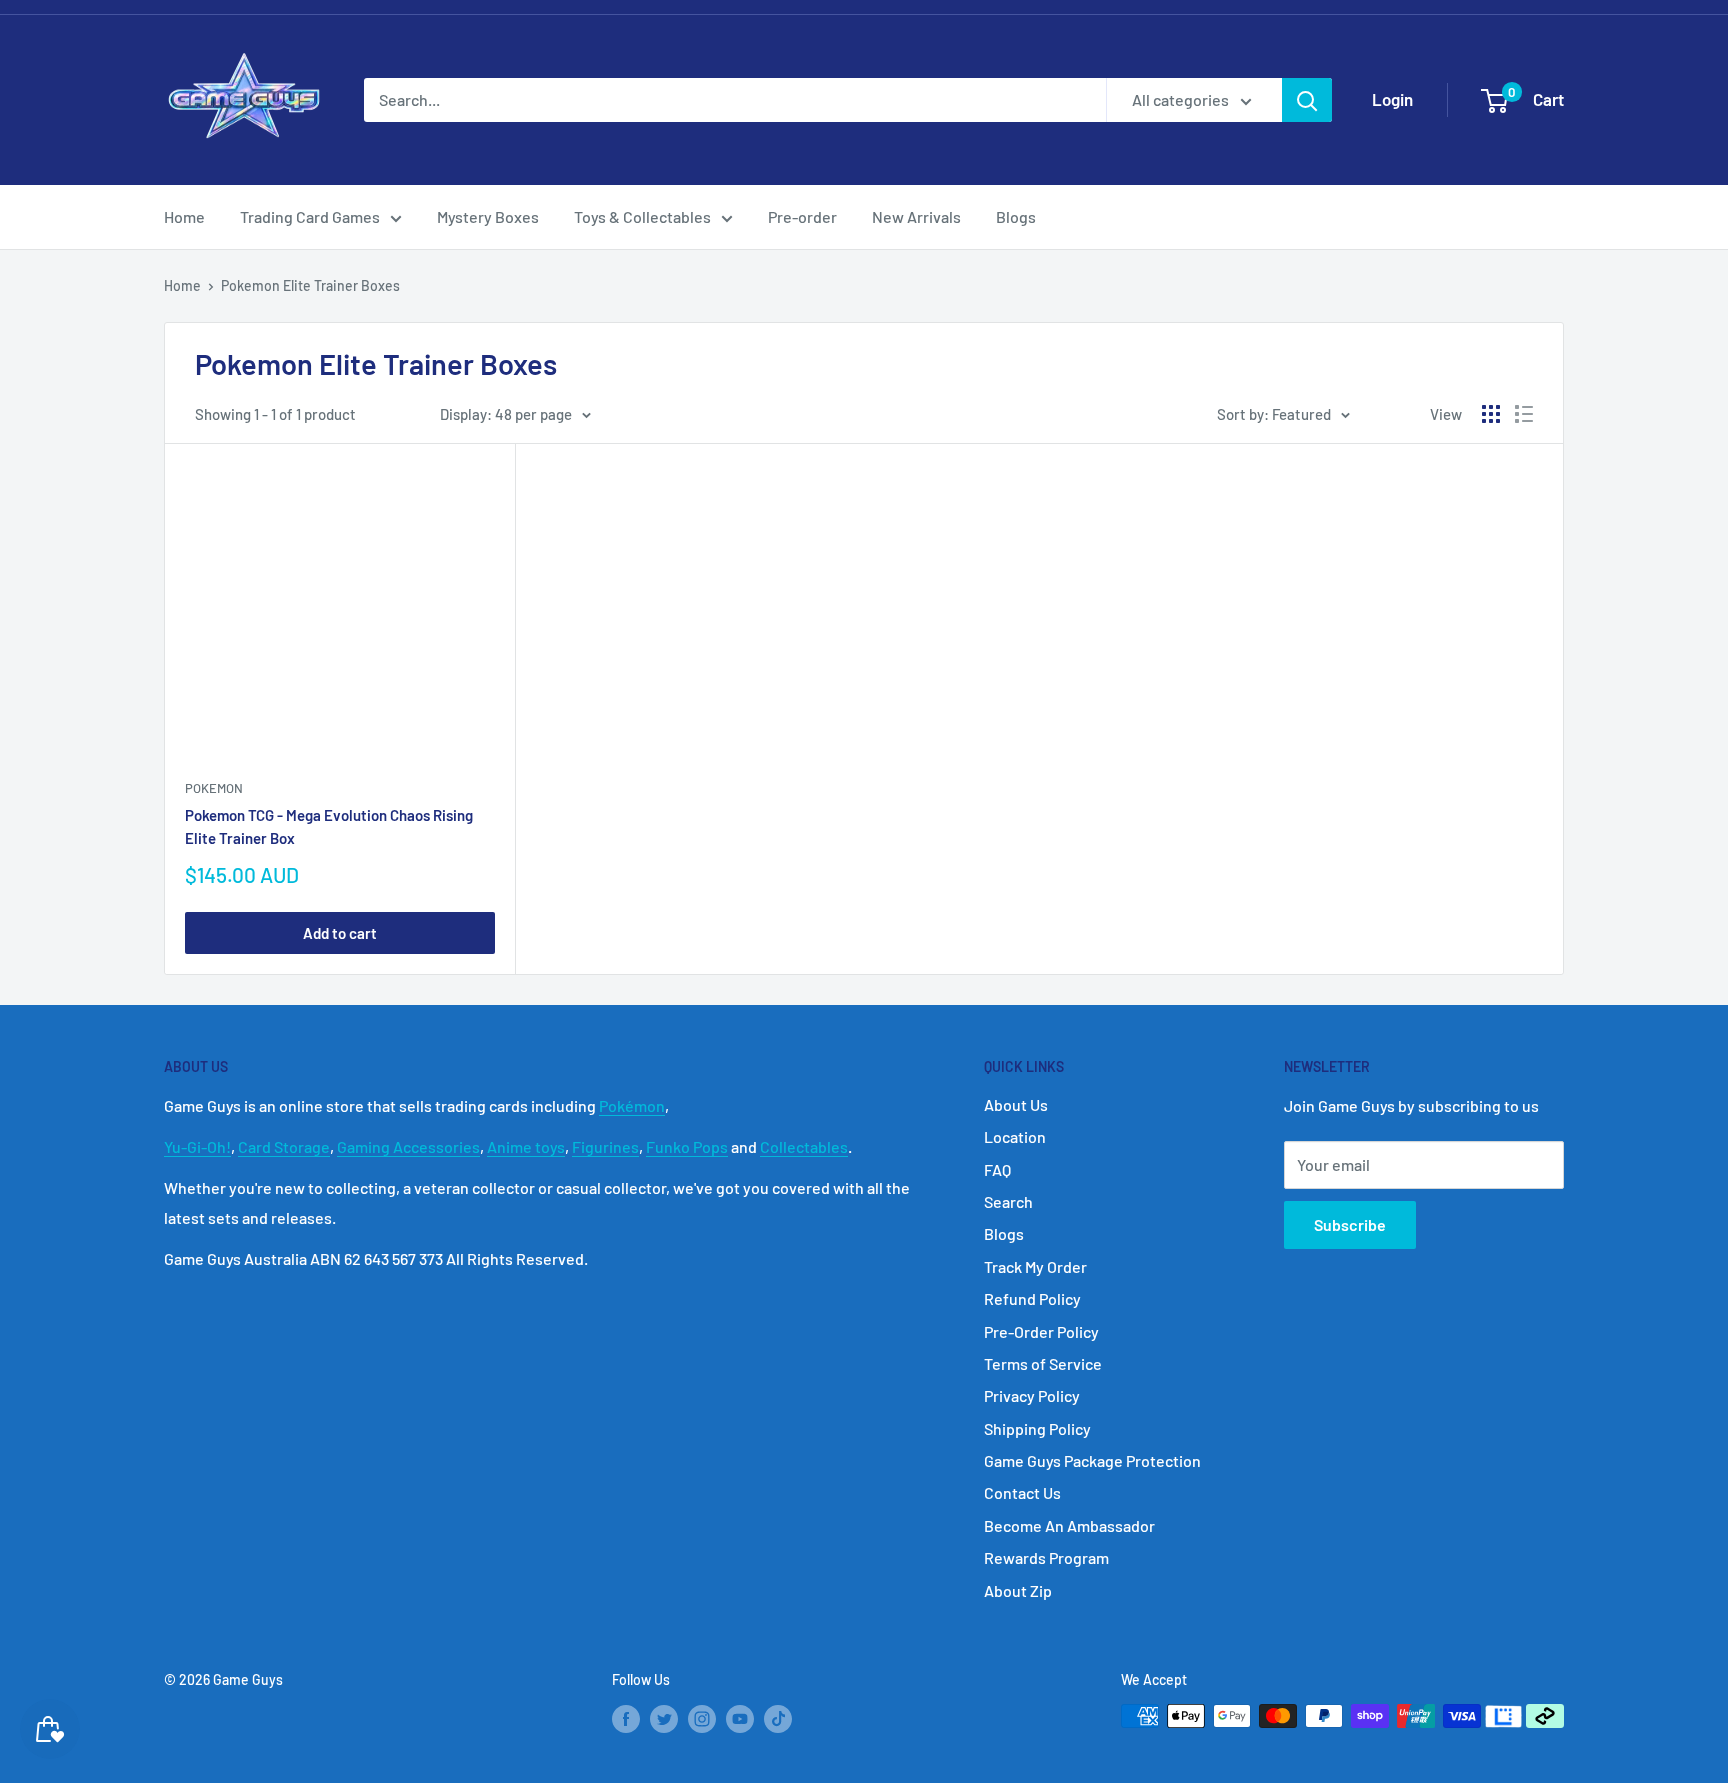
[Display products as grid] (1491, 414)
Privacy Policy (1032, 1395)
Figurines (605, 1146)
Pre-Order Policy (1041, 1331)
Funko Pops (687, 1146)
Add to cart (340, 933)
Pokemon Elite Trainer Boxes (310, 285)
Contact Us (1022, 1492)
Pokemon (214, 788)
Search (1008, 1201)
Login (1392, 99)
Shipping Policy (1037, 1428)
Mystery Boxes (488, 216)
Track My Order (1035, 1266)
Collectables (804, 1146)
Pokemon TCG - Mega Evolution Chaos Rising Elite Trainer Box (329, 826)
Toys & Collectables (642, 216)
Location (1015, 1136)
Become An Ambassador (1069, 1525)
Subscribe (1350, 1224)
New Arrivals (916, 216)
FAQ (997, 1169)
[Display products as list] (1524, 414)
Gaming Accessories (408, 1146)
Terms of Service (1043, 1363)
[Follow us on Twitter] (664, 1718)
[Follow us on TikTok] (778, 1718)
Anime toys (526, 1146)
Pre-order (802, 216)
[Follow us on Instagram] (702, 1718)
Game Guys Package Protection (1092, 1460)
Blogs (1016, 216)
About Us (1016, 1104)
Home (184, 216)
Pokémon (632, 1105)
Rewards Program (1046, 1557)
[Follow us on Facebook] (626, 1718)
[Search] (1307, 100)
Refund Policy (1032, 1298)
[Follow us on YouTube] (740, 1718)
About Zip (1018, 1590)
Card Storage (284, 1146)
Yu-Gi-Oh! (197, 1146)
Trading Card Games (310, 216)
